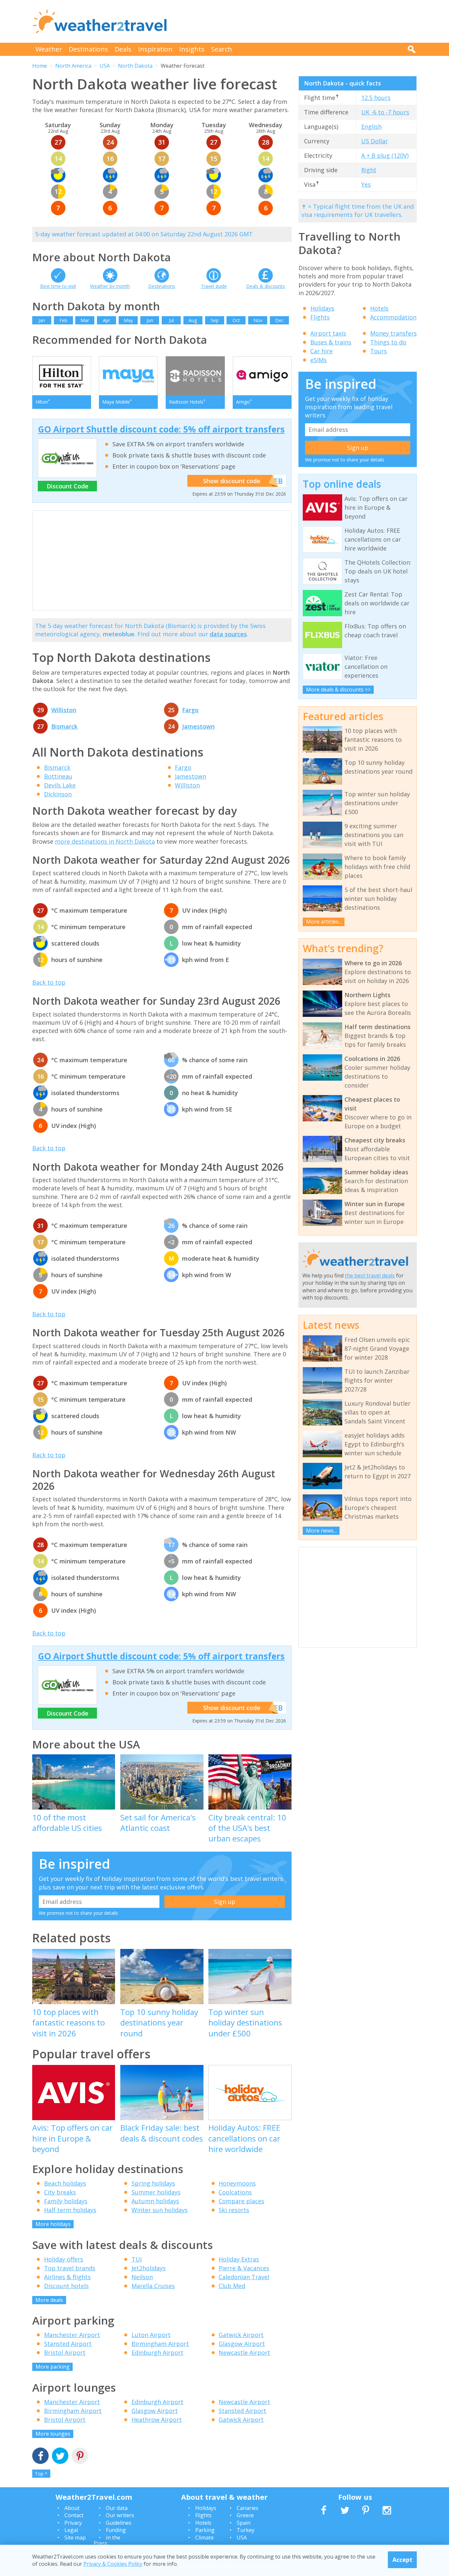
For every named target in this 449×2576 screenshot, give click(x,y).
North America (73, 66)
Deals (123, 49)
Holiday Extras (239, 2259)
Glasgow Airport (242, 2344)
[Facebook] (40, 2457)
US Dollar (375, 141)
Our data (117, 2508)
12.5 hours (376, 98)
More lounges (53, 2434)
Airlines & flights (67, 2277)
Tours (378, 351)
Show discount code (232, 481)
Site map (75, 2538)
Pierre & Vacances (244, 2268)
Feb (63, 320)
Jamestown (198, 726)
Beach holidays (65, 2183)
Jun (150, 320)
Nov (258, 320)
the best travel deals (370, 1276)
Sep (215, 320)
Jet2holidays (149, 2268)
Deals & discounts (266, 286)
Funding (116, 2530)
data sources (228, 634)
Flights (320, 317)
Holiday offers (64, 2259)
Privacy (73, 2523)
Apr (106, 320)
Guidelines (119, 2523)
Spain (244, 2523)
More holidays (53, 2224)
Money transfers (393, 333)
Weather (49, 49)
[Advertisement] (297, 21)
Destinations (88, 49)
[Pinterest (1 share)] (80, 2457)
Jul (171, 320)
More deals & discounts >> (338, 690)
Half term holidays (70, 2210)
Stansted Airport (68, 2344)
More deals (49, 2300)
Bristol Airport (65, 2353)
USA (105, 66)
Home (40, 66)
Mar (85, 320)
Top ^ (41, 2474)
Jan (42, 320)
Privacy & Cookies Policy (113, 2564)
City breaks (60, 2192)
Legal (71, 2530)
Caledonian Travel (244, 2277)
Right (369, 170)
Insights (192, 49)
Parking (205, 2530)
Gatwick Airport (241, 2335)
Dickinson (58, 794)
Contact (74, 2515)
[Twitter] (60, 2457)
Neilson (142, 2277)
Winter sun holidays (160, 2210)
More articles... (324, 922)
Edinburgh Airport (157, 2353)
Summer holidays (156, 2192)
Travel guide (214, 286)
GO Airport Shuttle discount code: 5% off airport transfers (161, 429)
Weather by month (110, 286)
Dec (279, 320)
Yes (366, 184)
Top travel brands (70, 2268)
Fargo (190, 710)
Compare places (241, 2201)
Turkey (246, 2530)
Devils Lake (60, 785)
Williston (64, 710)
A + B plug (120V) (385, 155)
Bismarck (64, 726)
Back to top (49, 982)
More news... (321, 1531)
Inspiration (155, 49)
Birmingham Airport (160, 2344)
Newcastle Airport (244, 2353)
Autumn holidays (155, 2201)
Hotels (379, 308)
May (128, 320)
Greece (245, 2515)
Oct (236, 320)
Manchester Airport (72, 2335)
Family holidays (66, 2201)
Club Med (232, 2286)
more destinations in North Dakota (105, 841)
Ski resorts (234, 2210)
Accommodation (393, 317)
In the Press (107, 2541)
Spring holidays (153, 2183)
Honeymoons (237, 2183)
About (72, 2508)
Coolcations (235, 2192)
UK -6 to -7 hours (385, 112)
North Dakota (135, 66)
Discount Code (68, 486)
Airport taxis (328, 333)
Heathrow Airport (157, 2420)
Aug (193, 320)
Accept (402, 2560)
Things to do (388, 342)
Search (222, 49)
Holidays (322, 308)
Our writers (120, 2515)
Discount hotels (66, 2286)
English (371, 127)
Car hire (321, 351)
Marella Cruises (153, 2286)
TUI (137, 2259)
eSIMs (319, 360)
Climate (204, 2538)
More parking (53, 2367)
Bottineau (58, 776)
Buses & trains (331, 342)
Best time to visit (58, 286)
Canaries (248, 2508)
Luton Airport (151, 2335)
